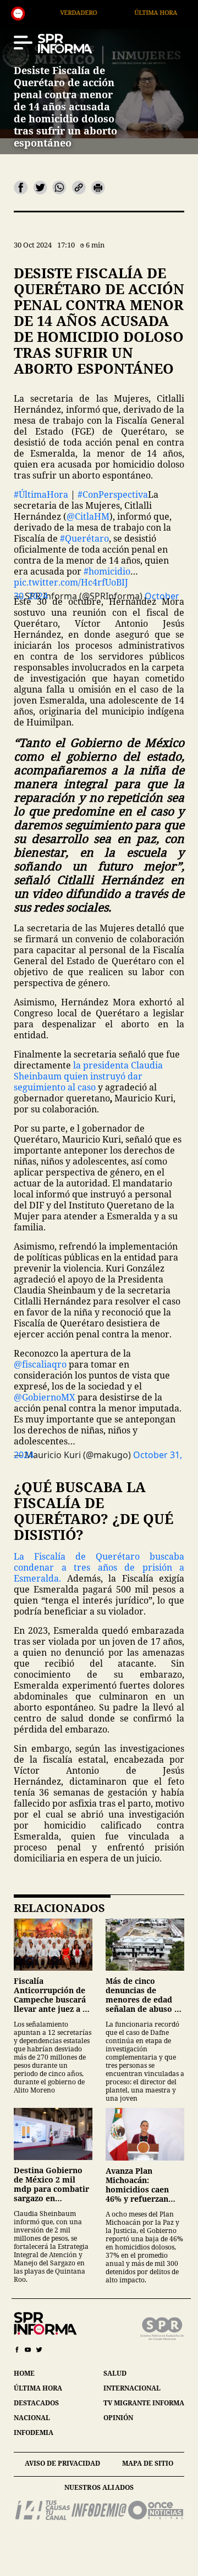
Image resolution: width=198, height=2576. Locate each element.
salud (115, 2373)
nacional (32, 2418)
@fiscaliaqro (40, 1364)
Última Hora (103, 12)
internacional (132, 2388)
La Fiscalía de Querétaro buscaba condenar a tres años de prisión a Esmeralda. (99, 1567)
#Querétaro (84, 538)
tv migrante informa (144, 2403)
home (24, 2373)
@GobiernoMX (45, 1397)
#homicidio (107, 571)
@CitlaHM (88, 516)
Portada (177, 12)
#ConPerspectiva (113, 494)
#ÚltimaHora (41, 494)
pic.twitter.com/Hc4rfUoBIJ (71, 582)
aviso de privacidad (62, 2463)
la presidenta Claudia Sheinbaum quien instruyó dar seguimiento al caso (88, 1076)
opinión (118, 2418)
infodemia (34, 2432)
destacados (36, 2403)
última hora (38, 2388)
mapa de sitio (148, 2463)
